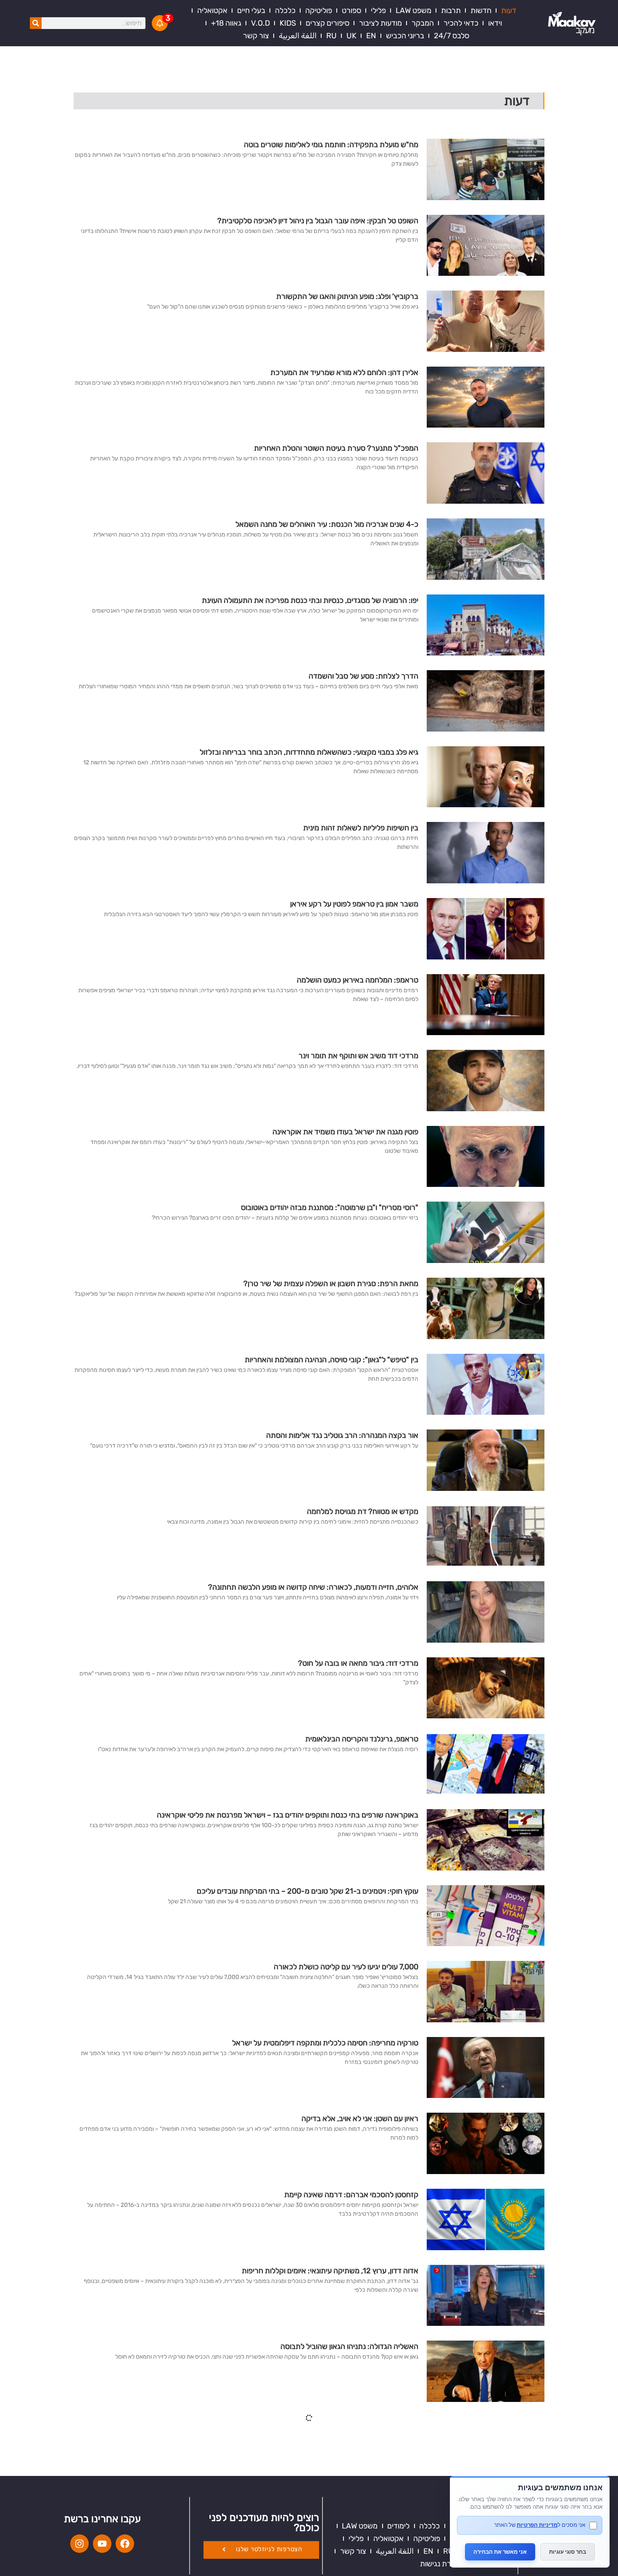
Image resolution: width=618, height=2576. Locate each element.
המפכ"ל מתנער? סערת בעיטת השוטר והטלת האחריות (336, 448)
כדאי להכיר (461, 23)
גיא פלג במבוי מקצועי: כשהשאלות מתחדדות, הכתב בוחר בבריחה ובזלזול (309, 752)
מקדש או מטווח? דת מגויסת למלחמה (363, 1511)
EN (371, 36)
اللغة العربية (298, 36)
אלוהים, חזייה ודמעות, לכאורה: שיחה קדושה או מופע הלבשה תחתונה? (313, 1587)
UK (351, 36)
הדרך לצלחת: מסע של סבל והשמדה (363, 676)
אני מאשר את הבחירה (500, 2552)
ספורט (351, 11)
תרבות (451, 11)
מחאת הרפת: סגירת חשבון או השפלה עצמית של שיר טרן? (331, 1284)
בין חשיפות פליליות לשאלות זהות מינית (361, 828)
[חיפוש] (36, 23)
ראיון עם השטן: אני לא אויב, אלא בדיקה (360, 2119)
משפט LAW (413, 11)
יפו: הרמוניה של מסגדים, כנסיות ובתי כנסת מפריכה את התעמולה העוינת (310, 600)
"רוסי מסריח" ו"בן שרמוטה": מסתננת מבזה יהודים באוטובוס (330, 1207)
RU (331, 36)
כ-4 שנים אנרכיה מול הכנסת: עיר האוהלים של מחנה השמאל (327, 524)
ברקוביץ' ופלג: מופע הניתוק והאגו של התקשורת (347, 296)
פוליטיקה (319, 11)
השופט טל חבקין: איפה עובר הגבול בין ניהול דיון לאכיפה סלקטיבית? (318, 221)
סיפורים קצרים (327, 23)
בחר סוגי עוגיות (568, 2552)
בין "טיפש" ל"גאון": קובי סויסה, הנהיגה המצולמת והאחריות (331, 1360)
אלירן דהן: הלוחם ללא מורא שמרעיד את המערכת (344, 373)
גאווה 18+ (226, 23)
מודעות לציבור (380, 23)
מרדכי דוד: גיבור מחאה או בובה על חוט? (358, 1663)
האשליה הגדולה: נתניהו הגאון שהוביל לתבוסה (349, 2346)
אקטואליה (212, 11)
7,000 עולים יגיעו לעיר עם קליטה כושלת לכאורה (346, 1967)
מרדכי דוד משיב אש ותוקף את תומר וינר (358, 1056)
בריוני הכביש (405, 36)
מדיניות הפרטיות (537, 2525)
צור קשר (256, 36)
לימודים (398, 2526)
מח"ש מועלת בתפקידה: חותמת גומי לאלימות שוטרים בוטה (331, 145)
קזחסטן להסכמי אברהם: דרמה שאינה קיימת (351, 2195)
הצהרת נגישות (442, 2564)
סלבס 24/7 (452, 36)
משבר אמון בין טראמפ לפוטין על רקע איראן (354, 904)
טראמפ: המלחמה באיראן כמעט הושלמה (358, 980)
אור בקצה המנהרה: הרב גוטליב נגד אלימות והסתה (342, 1435)
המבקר (423, 23)
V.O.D (260, 23)
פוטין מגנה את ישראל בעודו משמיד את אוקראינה (345, 1132)
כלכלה (285, 11)
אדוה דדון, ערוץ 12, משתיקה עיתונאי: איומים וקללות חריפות (330, 2271)
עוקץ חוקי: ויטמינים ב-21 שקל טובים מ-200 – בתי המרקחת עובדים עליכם (308, 1891)
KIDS (288, 23)
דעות (509, 11)
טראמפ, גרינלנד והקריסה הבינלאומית (362, 1739)
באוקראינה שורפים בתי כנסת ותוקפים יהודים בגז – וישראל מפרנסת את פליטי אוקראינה (286, 1815)
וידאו (495, 23)
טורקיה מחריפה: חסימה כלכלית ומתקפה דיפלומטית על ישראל (325, 2043)
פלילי (378, 11)
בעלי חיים (251, 11)
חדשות (481, 11)
